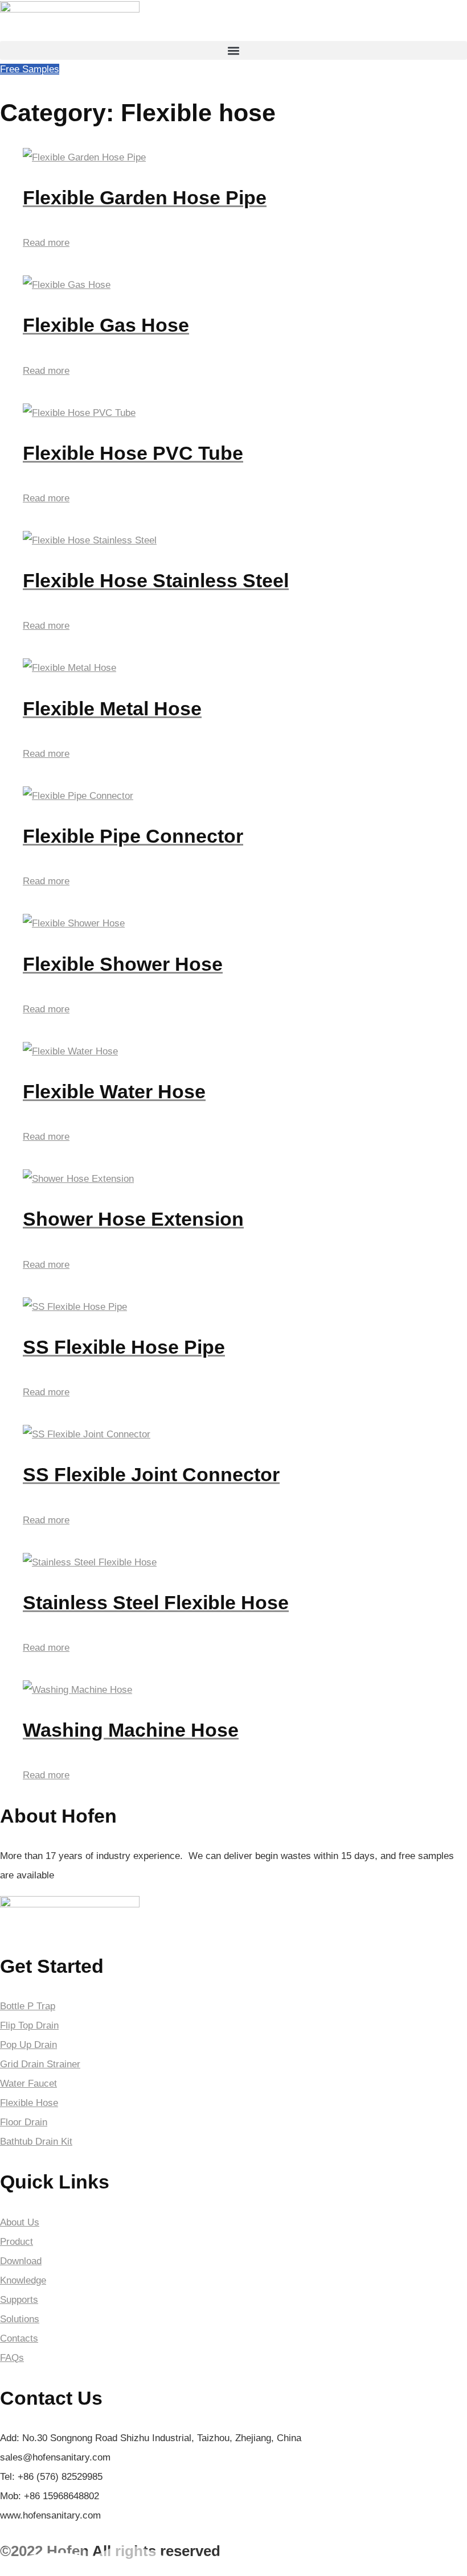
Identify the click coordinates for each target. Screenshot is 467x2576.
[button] (233, 50)
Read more (46, 243)
